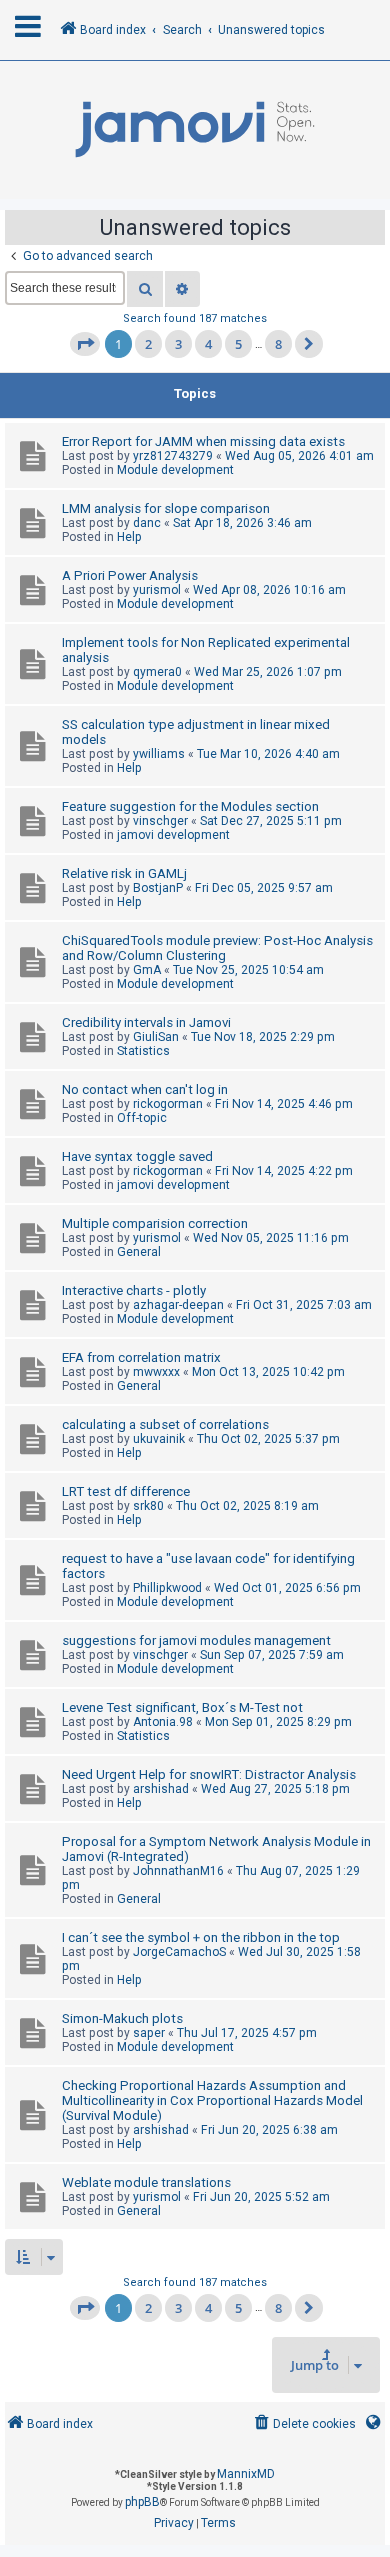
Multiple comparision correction (155, 1223)
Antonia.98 (163, 1722)
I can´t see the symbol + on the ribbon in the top (201, 1937)
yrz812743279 (173, 456)
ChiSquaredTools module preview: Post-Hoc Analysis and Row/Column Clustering (217, 948)
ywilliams (159, 754)
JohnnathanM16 (178, 1871)
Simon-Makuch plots (122, 2018)
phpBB (142, 2502)
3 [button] (178, 344)
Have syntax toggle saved (137, 1156)
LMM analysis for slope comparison (166, 508)
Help (129, 537)
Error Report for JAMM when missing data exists (203, 441)
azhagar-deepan (178, 1305)
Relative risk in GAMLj (124, 873)
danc (147, 523)
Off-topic (142, 1118)
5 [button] (238, 344)
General (139, 1252)
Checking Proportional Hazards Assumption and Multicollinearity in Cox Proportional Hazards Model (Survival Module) (212, 2100)
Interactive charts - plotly (134, 1290)
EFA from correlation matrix (141, 1357)
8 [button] (278, 344)
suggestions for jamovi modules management (196, 1640)
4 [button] (208, 344)
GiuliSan (156, 1037)
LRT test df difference (126, 1491)
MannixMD (246, 2474)
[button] (85, 344)
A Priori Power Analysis (130, 575)
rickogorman (168, 1104)
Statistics (143, 1051)
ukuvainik (159, 1439)
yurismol (157, 590)
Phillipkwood (167, 1588)
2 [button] (148, 344)
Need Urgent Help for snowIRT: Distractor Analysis (209, 1774)
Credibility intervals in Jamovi (146, 1022)
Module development (175, 470)
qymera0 (157, 672)
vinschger (160, 821)
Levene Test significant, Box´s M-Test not (182, 1707)
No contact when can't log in (145, 1089)
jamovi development (173, 835)
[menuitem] (303, 2424)
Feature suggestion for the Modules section (190, 806)
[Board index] (195, 130)
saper (149, 2033)
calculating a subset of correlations (165, 1424)
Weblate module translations (146, 2182)
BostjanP (158, 888)
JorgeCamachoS (179, 1952)
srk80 (148, 1506)
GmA (147, 970)
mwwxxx (156, 1372)
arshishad (161, 1789)
